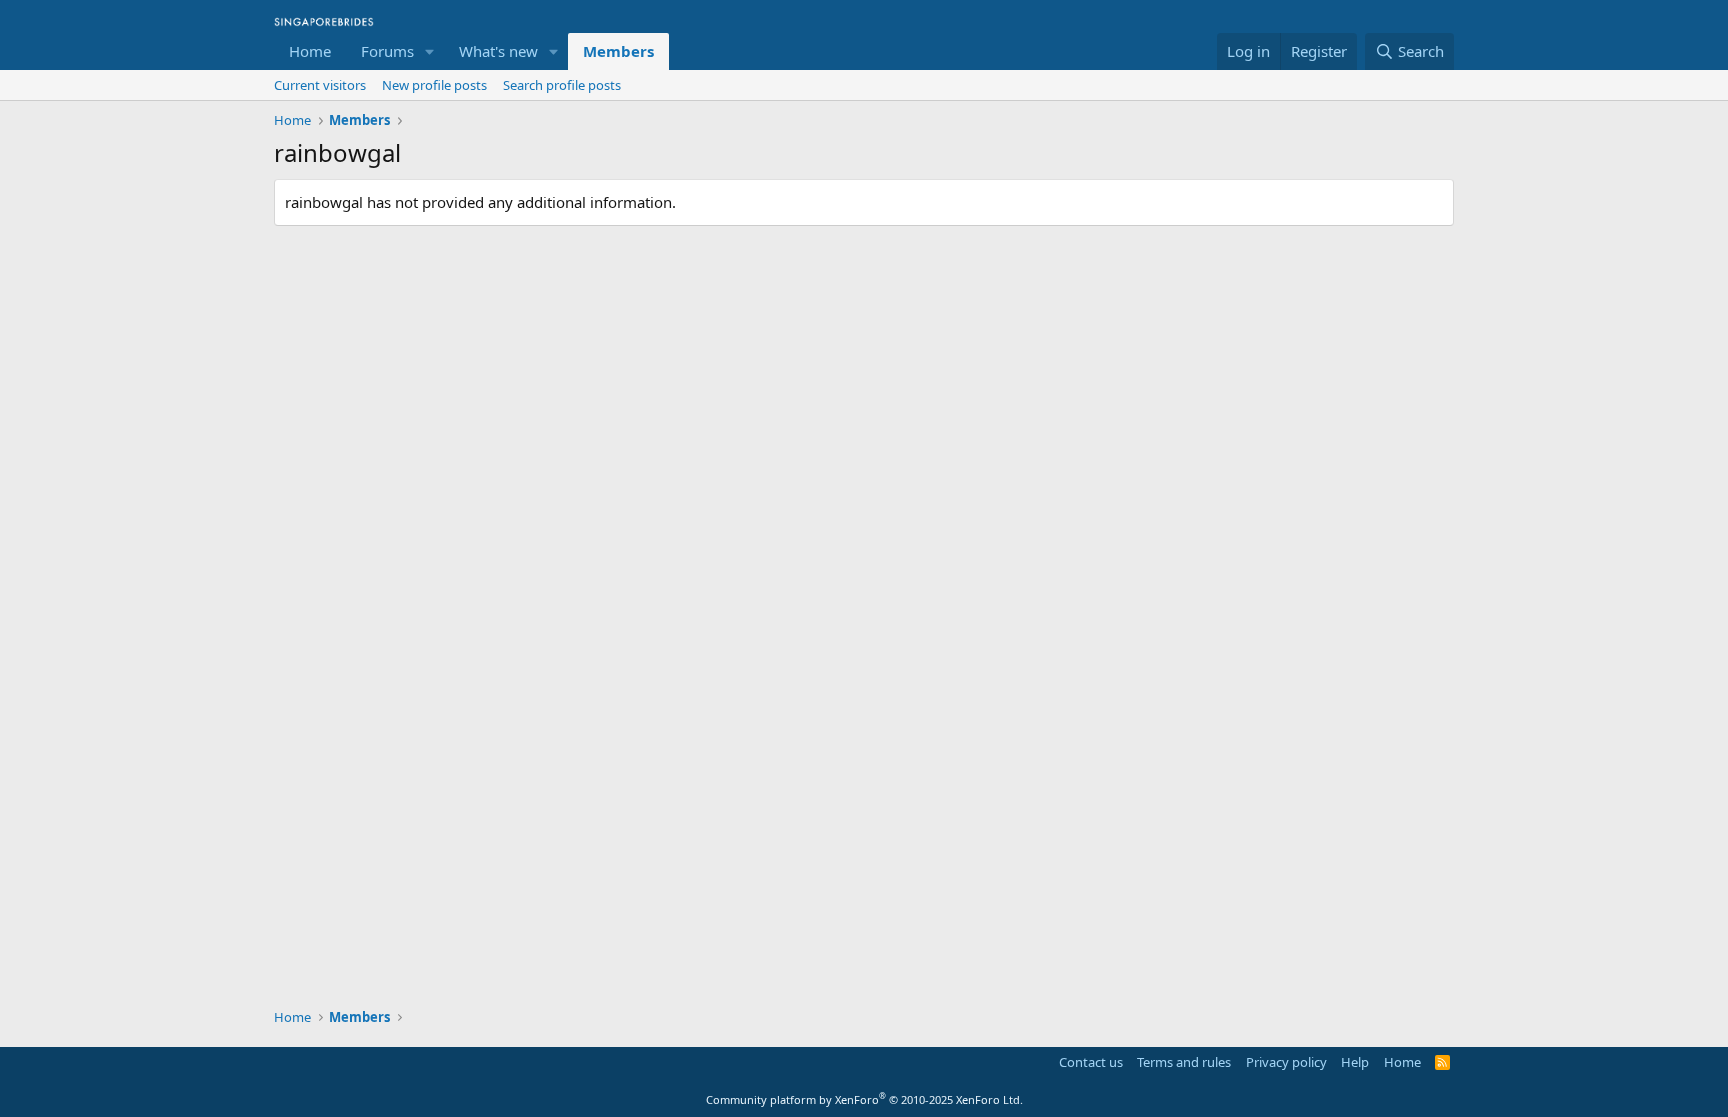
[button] (430, 51)
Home (310, 51)
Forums (387, 51)
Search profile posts (562, 85)
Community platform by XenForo (864, 1099)
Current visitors (320, 85)
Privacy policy (1286, 1062)
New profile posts (434, 85)
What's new (498, 51)
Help (1355, 1062)
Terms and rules (1184, 1062)
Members (618, 51)
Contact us (1091, 1062)
